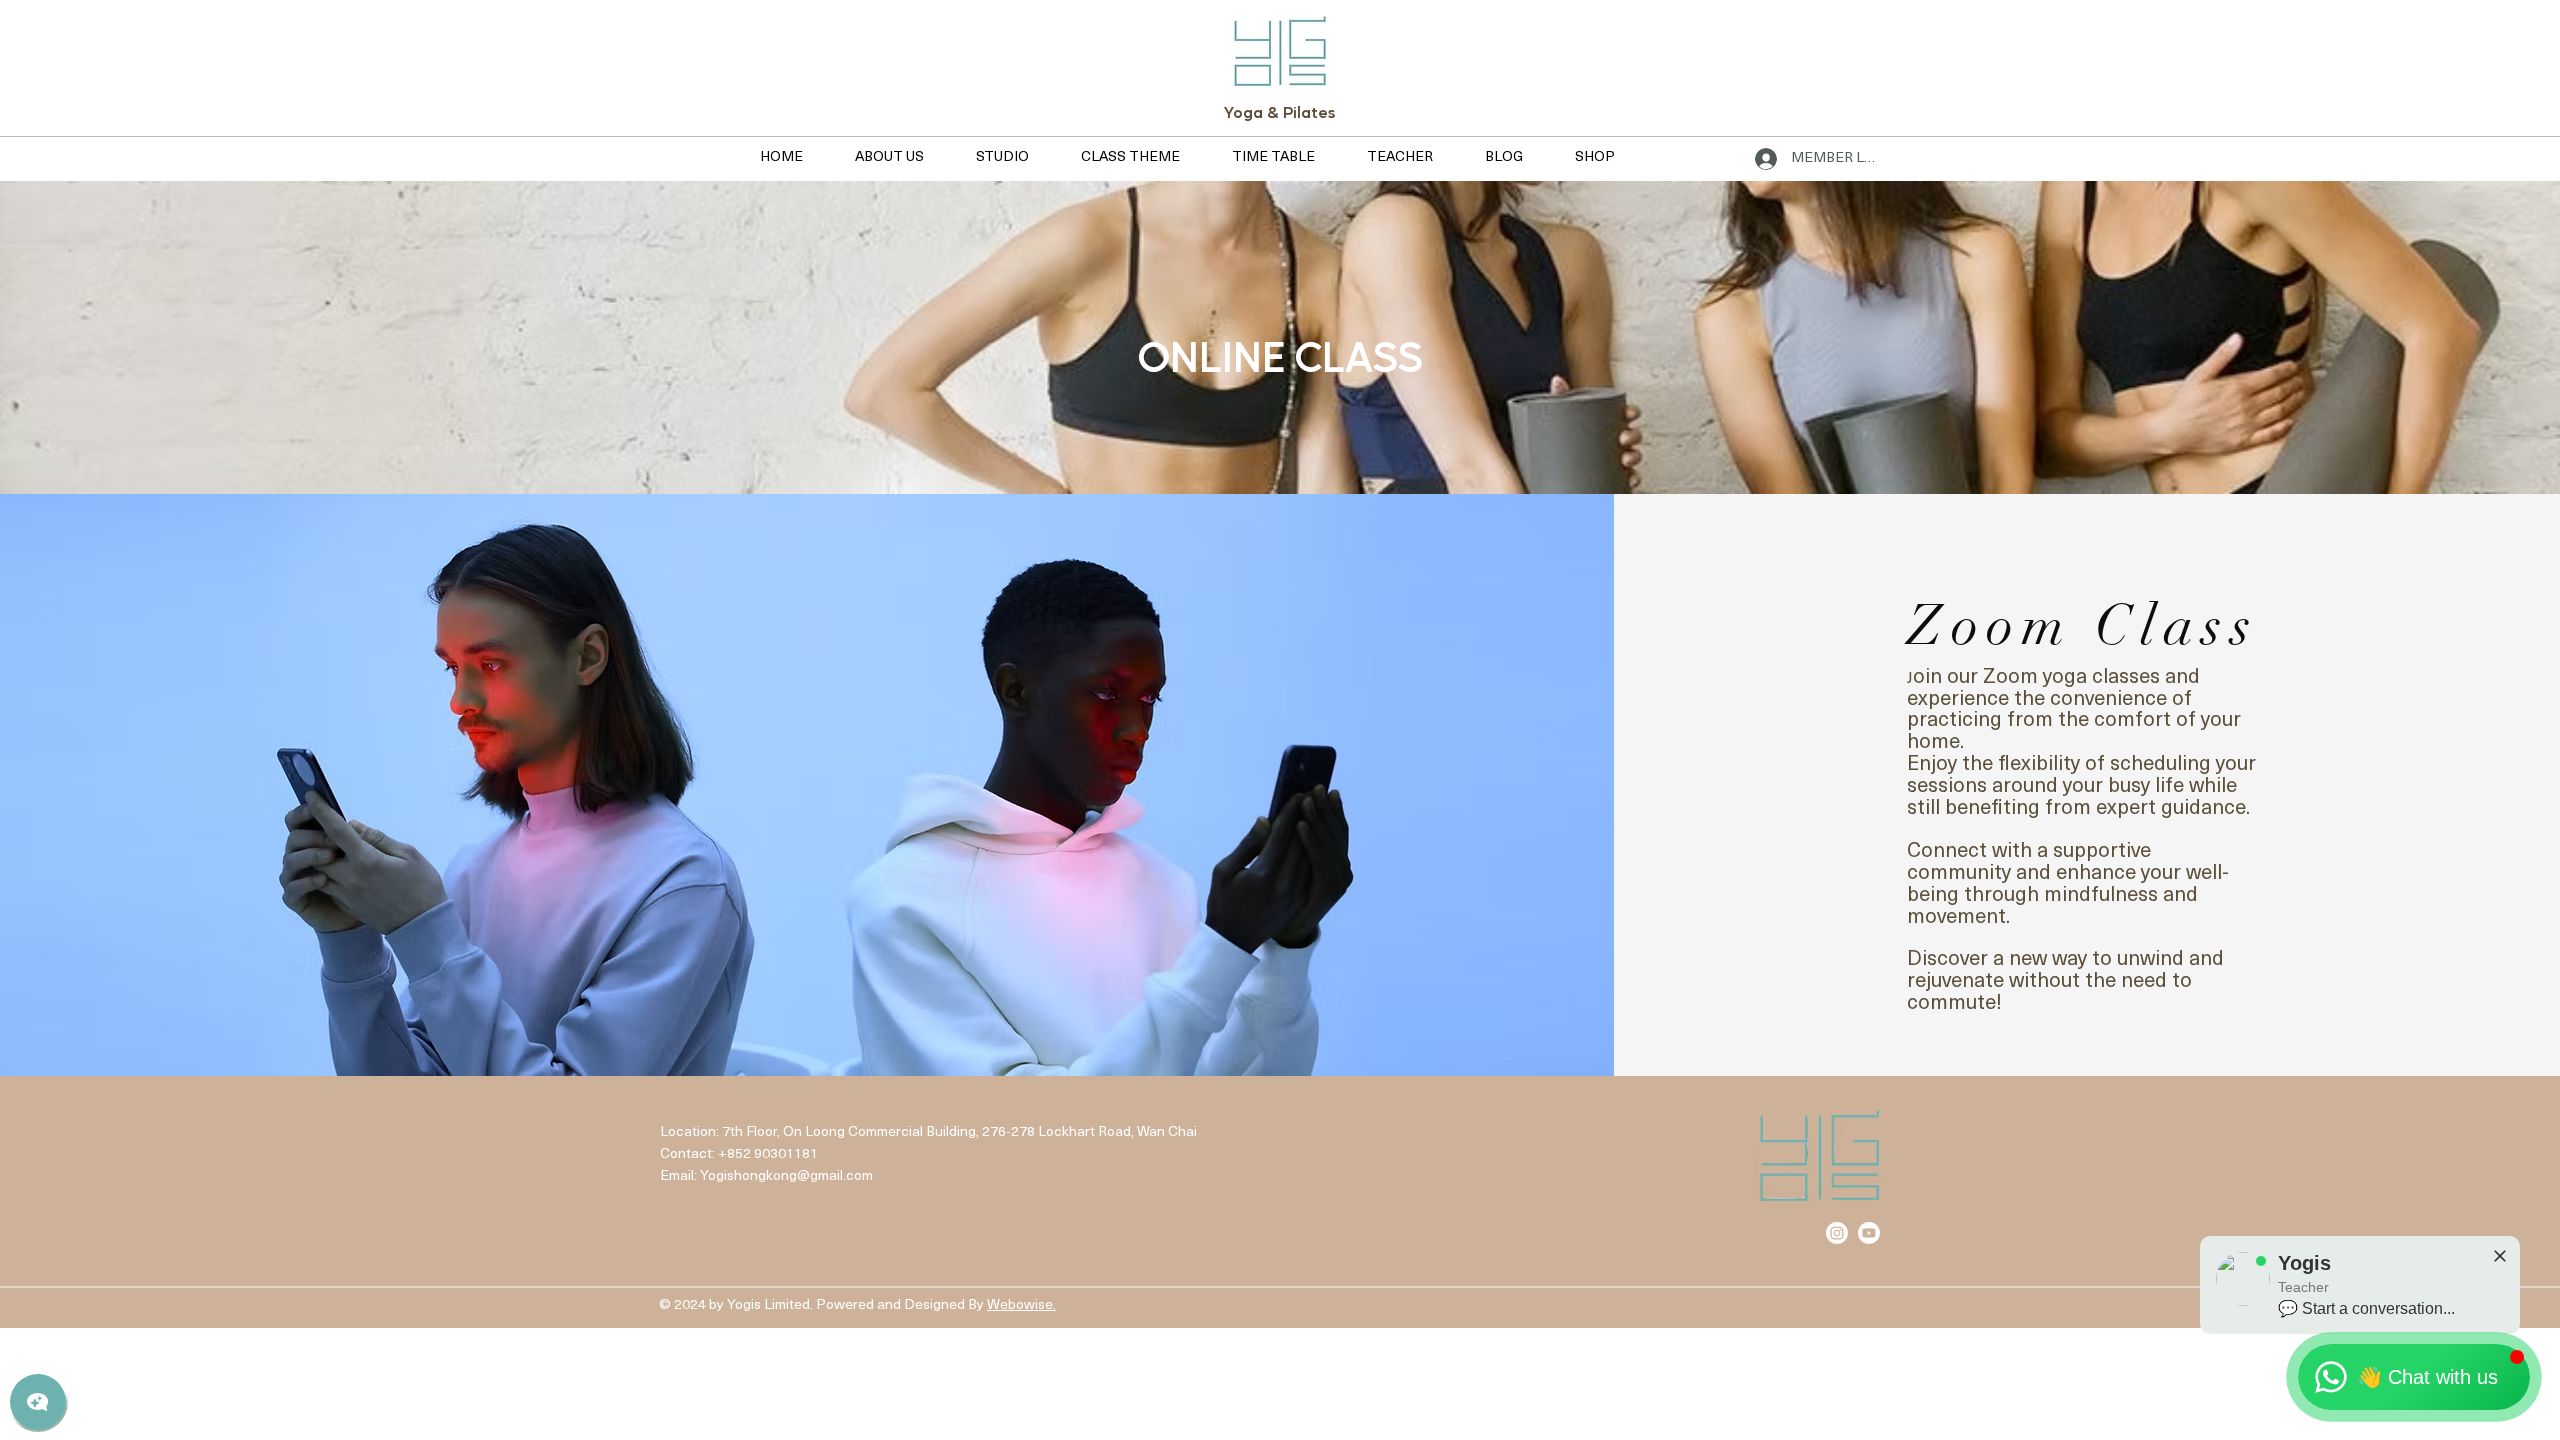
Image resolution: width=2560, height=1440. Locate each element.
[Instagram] (1837, 1233)
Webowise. (1021, 1305)
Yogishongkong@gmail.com (786, 1176)
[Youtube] (1869, 1233)
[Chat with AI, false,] (38, 1402)
